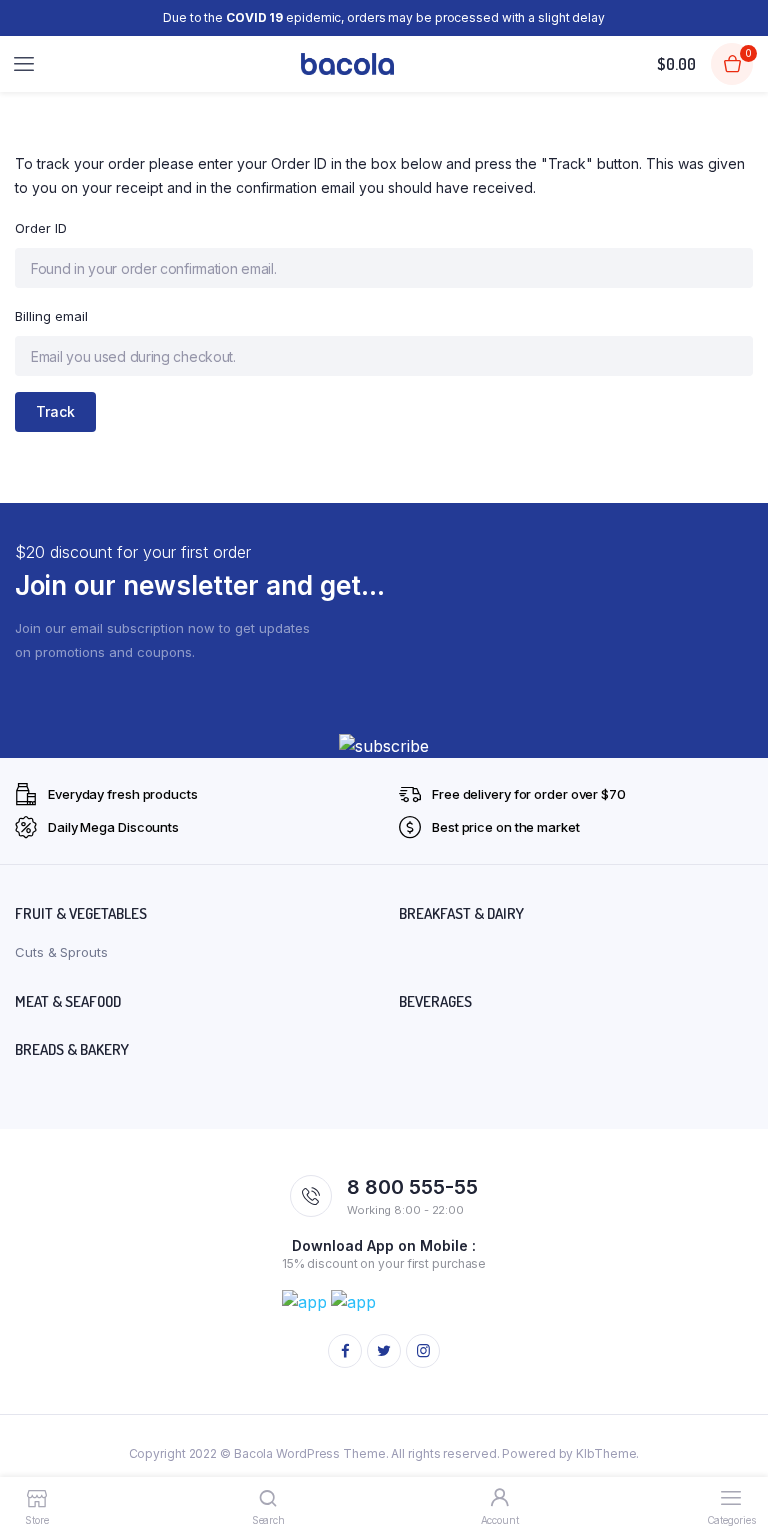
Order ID (41, 228)
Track (55, 411)
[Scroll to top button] (736, 1453)
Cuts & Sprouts (61, 952)
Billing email (51, 316)
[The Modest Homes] (347, 64)
